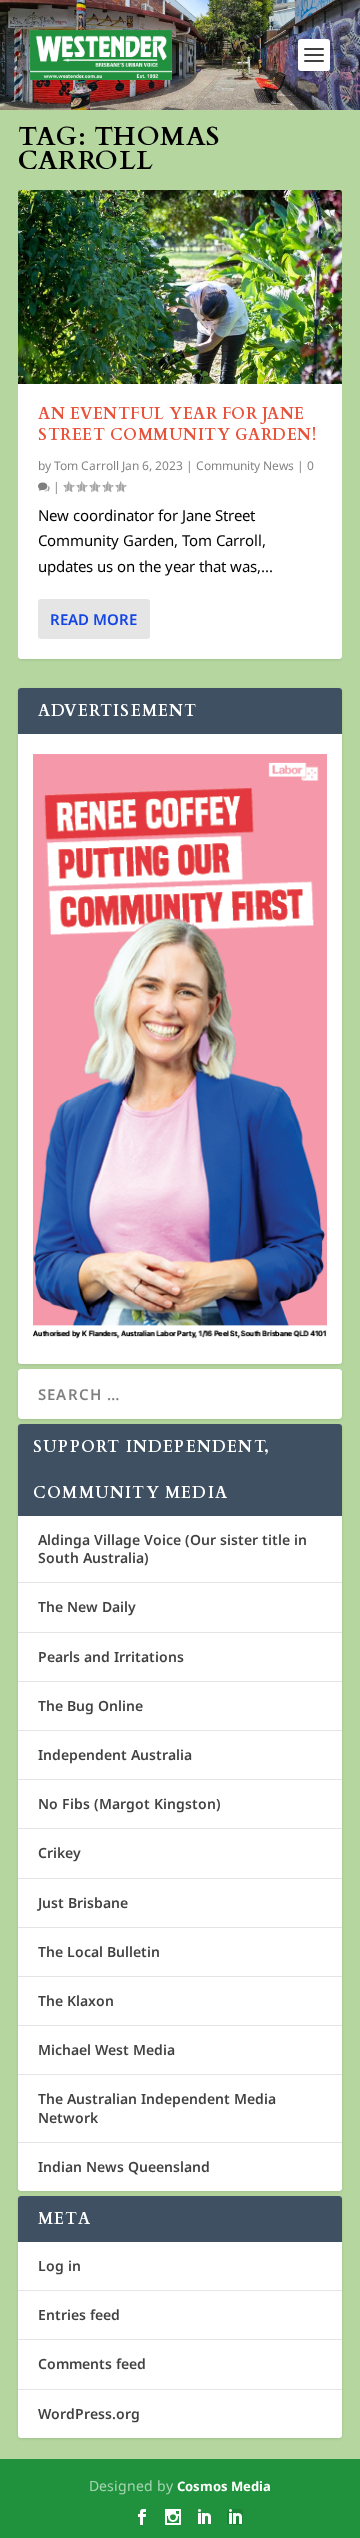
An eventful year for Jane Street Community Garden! (177, 424)
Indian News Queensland (124, 2166)
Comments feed (92, 2363)
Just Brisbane (83, 1902)
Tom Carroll (86, 465)
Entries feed (79, 2314)
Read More (93, 619)
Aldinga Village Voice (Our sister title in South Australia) (172, 1548)
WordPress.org (89, 2413)
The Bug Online (90, 1705)
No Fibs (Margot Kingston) (129, 1803)
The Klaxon (76, 2000)
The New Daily (87, 1606)
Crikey (59, 1852)
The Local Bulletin (99, 1951)
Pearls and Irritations (111, 1656)
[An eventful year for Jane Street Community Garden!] (180, 287)
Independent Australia (115, 1754)
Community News (245, 465)
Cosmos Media (224, 2486)
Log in (59, 2265)
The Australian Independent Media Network (157, 2107)
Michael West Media (106, 2049)
